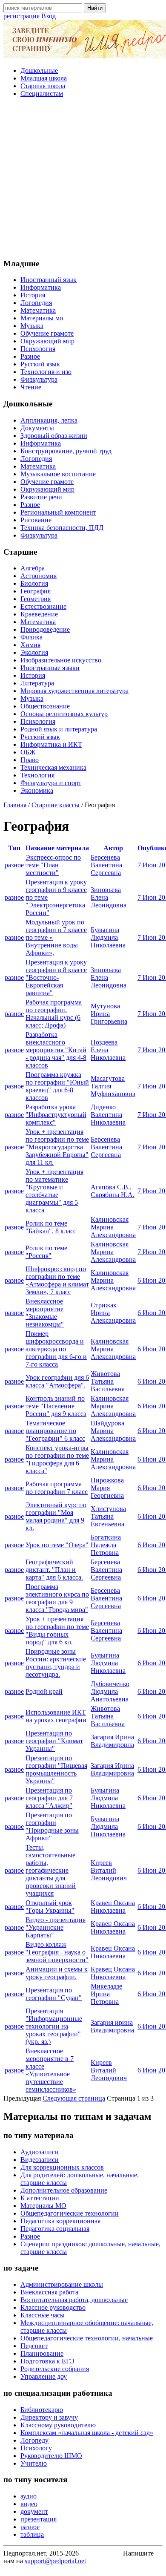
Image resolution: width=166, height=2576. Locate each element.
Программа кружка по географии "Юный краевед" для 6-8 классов (57, 1086)
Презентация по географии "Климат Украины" (54, 1741)
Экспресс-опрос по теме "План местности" (53, 865)
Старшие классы (56, 805)
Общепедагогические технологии (70, 2213)
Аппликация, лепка (49, 420)
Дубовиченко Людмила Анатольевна (110, 1691)
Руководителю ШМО (51, 2456)
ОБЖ (28, 752)
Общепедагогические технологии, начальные (87, 2338)
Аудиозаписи (40, 2152)
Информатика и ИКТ (51, 744)
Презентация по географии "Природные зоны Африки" (52, 1826)
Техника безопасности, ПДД (62, 528)
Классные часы (43, 2315)
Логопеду (34, 2440)
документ (34, 2511)
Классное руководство (53, 2307)
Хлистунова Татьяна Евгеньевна (108, 1516)
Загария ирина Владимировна (112, 2026)
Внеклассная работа (49, 2292)
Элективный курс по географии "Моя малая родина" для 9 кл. (56, 1516)
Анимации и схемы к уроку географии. (57, 1973)
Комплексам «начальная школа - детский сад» (87, 2433)
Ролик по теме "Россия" (46, 1252)
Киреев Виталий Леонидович (109, 1870)
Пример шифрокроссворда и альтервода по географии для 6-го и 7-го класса (56, 1349)
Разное (30, 356)
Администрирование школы (62, 2284)
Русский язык (40, 364)
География (36, 591)
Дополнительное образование (64, 2190)
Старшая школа (43, 86)
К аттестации (40, 2198)
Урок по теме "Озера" (57, 1545)
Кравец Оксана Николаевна (113, 1907)
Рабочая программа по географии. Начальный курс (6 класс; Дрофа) (54, 1014)
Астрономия (39, 576)
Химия (30, 645)
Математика (38, 310)
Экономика (37, 790)
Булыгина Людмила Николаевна (108, 937)
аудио (29, 2496)
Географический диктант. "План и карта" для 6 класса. (54, 1570)
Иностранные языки (50, 668)
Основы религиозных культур (64, 714)
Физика (31, 637)
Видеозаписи (40, 2160)
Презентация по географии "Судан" (54, 1994)
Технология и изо (46, 372)
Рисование (36, 520)
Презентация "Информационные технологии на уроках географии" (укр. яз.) (54, 2026)
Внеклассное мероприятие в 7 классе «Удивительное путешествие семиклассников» (51, 2070)
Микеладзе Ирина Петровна (106, 1994)
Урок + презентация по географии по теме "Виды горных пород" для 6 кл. (57, 1631)
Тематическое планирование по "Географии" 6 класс (55, 1431)
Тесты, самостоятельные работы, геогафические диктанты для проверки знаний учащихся (51, 1870)
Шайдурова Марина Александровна (113, 1431)
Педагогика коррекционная (60, 2221)
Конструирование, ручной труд (66, 451)
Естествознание (43, 606)
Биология (34, 583)
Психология (38, 349)
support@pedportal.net (55, 2561)
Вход (49, 16)
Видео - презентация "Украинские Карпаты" (56, 1927)
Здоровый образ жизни (54, 436)
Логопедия (36, 303)
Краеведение (39, 614)
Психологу (36, 2448)
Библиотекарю (42, 2410)
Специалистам (42, 94)
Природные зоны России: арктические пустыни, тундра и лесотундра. (56, 1663)
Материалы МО (43, 2206)
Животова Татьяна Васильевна (108, 1381)
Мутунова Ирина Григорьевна (109, 1014)
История (33, 295)
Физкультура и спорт (51, 783)
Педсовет (34, 2346)
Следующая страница (74, 2098)
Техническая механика (53, 767)
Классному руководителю (58, 2425)
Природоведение (45, 629)
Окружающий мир (47, 341)
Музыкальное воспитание (58, 474)
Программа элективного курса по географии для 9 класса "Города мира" (57, 1598)
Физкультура (39, 379)
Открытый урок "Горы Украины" (50, 1907)
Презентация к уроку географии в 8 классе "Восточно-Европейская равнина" (56, 977)
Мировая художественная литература (74, 691)
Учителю (34, 2463)
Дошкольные (39, 71)
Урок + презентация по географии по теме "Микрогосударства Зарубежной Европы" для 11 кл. (57, 1147)
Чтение (31, 387)
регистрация (21, 16)
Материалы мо (42, 318)
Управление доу (44, 2376)
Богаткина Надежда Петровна (106, 1545)
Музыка (32, 326)
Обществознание (45, 706)
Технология (37, 775)
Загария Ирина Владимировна (112, 1741)
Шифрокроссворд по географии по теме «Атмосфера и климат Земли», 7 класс (57, 1280)
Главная (15, 805)
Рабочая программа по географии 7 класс (57, 1488)
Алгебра (33, 568)
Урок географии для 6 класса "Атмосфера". (57, 1381)
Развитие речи (41, 497)
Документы (37, 428)
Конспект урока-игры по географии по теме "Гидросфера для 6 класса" (57, 1459)
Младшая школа (44, 78)
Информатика (41, 287)
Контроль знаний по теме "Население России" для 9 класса (56, 1406)
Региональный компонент (58, 512)
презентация (39, 2519)
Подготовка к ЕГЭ (47, 2361)
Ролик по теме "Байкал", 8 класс (51, 1227)
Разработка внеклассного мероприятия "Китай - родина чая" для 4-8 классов (56, 1050)
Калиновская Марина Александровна (113, 1227)
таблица (32, 2534)
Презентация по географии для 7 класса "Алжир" (49, 1798)
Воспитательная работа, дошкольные (74, 2300)
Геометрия (36, 599)
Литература (37, 683)
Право (30, 760)
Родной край (44, 1691)
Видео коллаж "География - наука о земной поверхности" (57, 1952)
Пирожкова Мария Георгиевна (107, 1488)
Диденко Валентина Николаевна (108, 1115)
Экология (34, 652)
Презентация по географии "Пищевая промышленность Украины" (56, 1769)
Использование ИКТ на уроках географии (56, 1716)
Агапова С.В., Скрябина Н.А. (113, 1191)
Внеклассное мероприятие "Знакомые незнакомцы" (45, 1313)
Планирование (42, 2353)
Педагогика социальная (55, 2229)
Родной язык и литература (59, 729)
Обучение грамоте (47, 333)
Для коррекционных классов (62, 2167)
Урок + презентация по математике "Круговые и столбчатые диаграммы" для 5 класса (54, 1191)
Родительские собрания (55, 2369)
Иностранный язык (49, 280)
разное (14, 865)
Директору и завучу (49, 2417)
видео (29, 2504)
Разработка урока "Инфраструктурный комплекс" (56, 1115)
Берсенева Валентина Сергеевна (106, 865)
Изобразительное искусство (61, 660)
